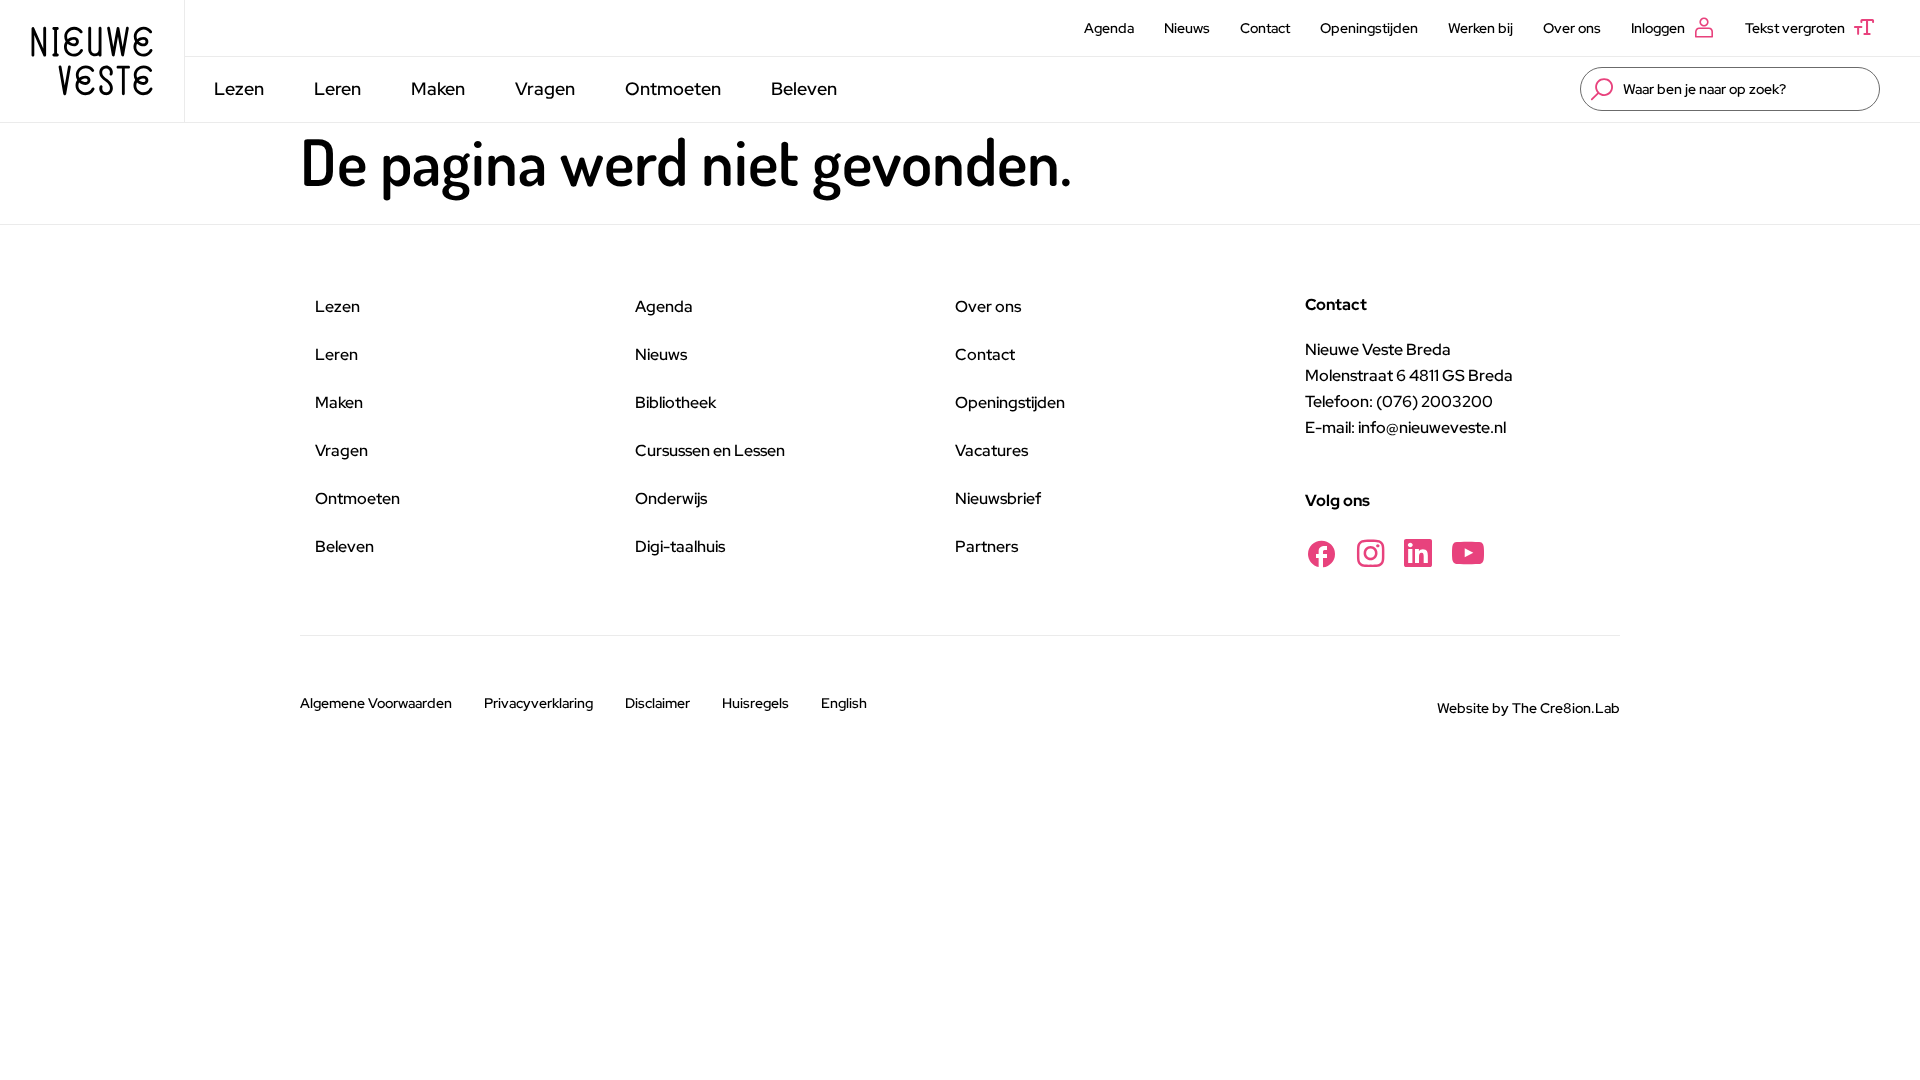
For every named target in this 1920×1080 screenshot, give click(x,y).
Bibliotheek (675, 402)
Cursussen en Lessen (710, 450)
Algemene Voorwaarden (376, 703)
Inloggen (1658, 28)
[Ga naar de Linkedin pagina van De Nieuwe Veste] (1418, 553)
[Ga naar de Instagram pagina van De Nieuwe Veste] (1370, 553)
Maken (438, 88)
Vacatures (991, 450)
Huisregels (755, 703)
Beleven (804, 88)
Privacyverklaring (538, 703)
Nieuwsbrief (998, 498)
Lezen (239, 88)
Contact (1265, 28)
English (844, 703)
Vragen (545, 88)
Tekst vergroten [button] (1795, 28)
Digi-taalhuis (680, 546)
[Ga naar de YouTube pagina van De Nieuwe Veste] (1468, 553)
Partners (986, 546)
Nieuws (1187, 28)
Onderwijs (671, 498)
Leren (337, 88)
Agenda (1109, 28)
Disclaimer (657, 703)
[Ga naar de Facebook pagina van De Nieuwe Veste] (1321, 553)
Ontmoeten (673, 88)
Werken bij (1480, 28)
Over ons (1572, 28)
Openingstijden (1369, 28)
